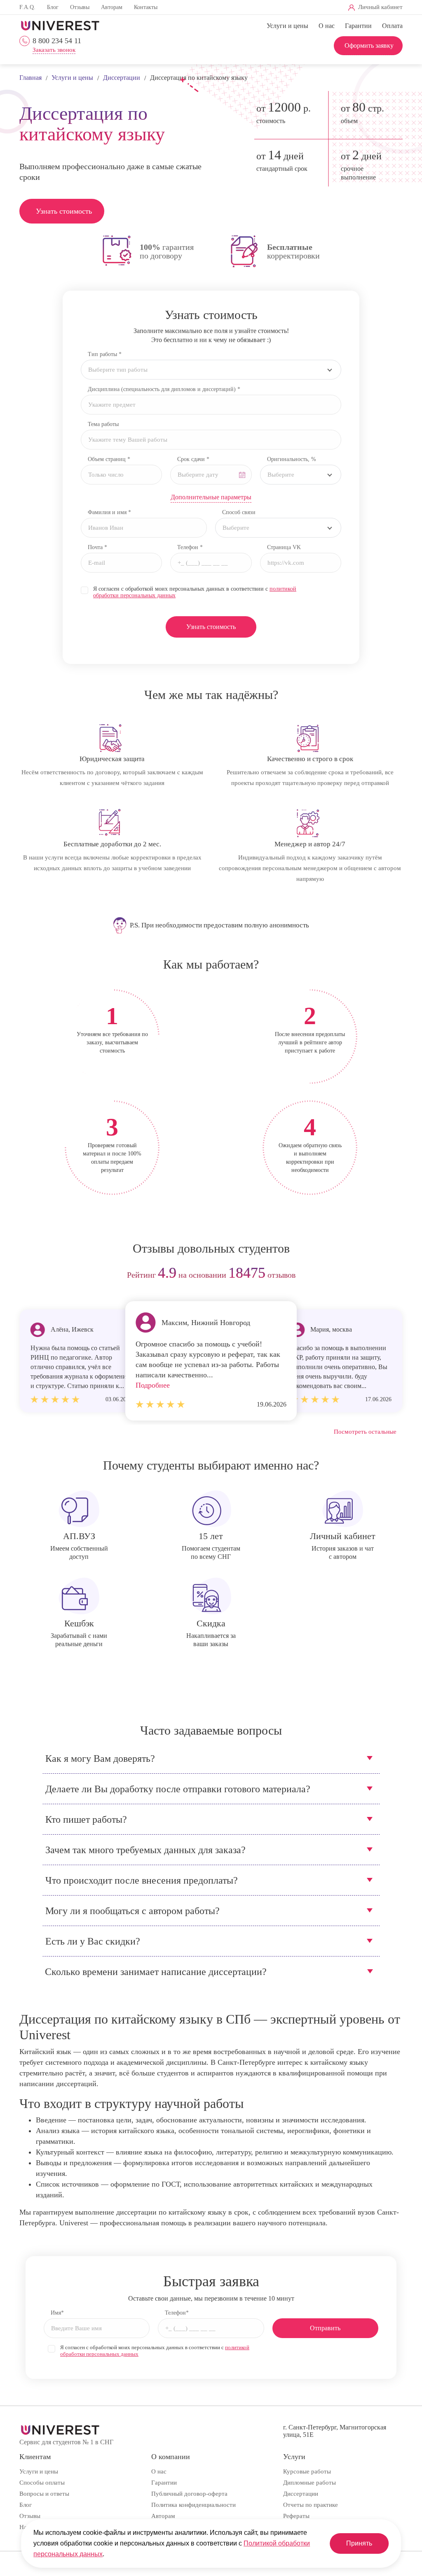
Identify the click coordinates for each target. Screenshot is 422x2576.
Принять (359, 2543)
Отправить (325, 2328)
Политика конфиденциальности (193, 2505)
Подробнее (153, 1385)
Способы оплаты (42, 2483)
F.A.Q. (27, 7)
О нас (327, 26)
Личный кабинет (380, 7)
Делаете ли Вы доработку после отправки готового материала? (178, 1789)
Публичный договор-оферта (189, 2494)
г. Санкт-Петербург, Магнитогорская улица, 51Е (335, 2431)
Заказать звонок (54, 50)
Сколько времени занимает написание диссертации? (156, 1972)
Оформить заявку (369, 45)
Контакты (146, 7)
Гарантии (358, 26)
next (393, 1275)
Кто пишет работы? (86, 1819)
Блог (53, 7)
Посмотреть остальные (365, 1432)
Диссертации (301, 2494)
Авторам (112, 7)
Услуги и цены (287, 26)
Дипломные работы (309, 2483)
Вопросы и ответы (44, 2494)
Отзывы (80, 7)
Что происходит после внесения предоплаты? (142, 1880)
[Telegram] (268, 8)
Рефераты (296, 2516)
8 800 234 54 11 (57, 41)
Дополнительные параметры (211, 497)
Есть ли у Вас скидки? (93, 1941)
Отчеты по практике (311, 2505)
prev (29, 1275)
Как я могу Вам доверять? (100, 1758)
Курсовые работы (307, 2471)
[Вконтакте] (254, 8)
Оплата (392, 26)
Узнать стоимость (64, 211)
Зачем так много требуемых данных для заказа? (145, 1850)
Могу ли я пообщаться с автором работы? (132, 1911)
